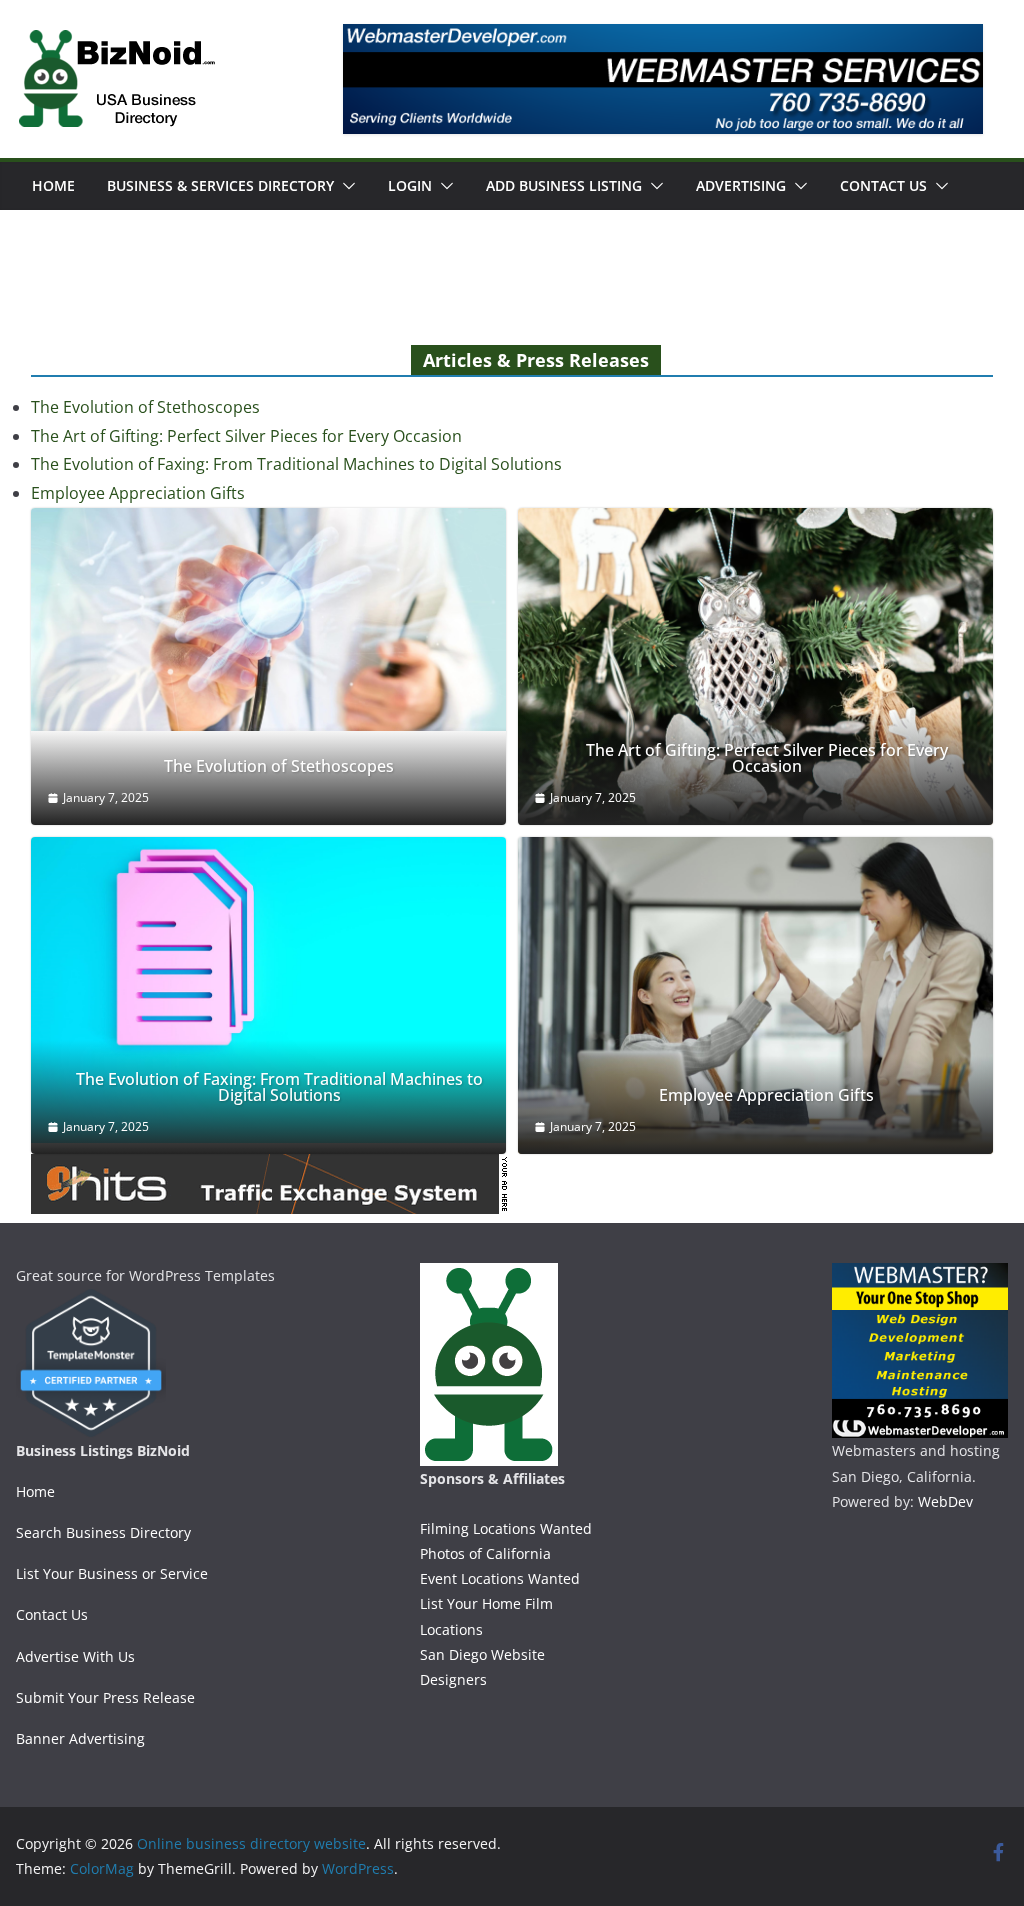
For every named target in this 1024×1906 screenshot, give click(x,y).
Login (410, 185)
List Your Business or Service (112, 1573)
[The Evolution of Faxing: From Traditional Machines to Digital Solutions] (268, 990)
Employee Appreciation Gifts (138, 493)
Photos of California (485, 1553)
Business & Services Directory (220, 185)
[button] (345, 186)
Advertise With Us (75, 1656)
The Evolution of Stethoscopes (145, 407)
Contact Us (883, 185)
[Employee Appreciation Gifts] (755, 995)
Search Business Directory (103, 1532)
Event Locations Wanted (500, 1578)
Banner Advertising (80, 1738)
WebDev (945, 1501)
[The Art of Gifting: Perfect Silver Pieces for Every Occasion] (755, 666)
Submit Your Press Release (105, 1697)
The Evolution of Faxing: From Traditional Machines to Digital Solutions (296, 464)
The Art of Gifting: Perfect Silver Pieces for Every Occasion (246, 436)
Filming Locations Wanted (506, 1528)
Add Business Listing (564, 185)
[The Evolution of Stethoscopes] (268, 619)
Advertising (741, 185)
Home (53, 185)
